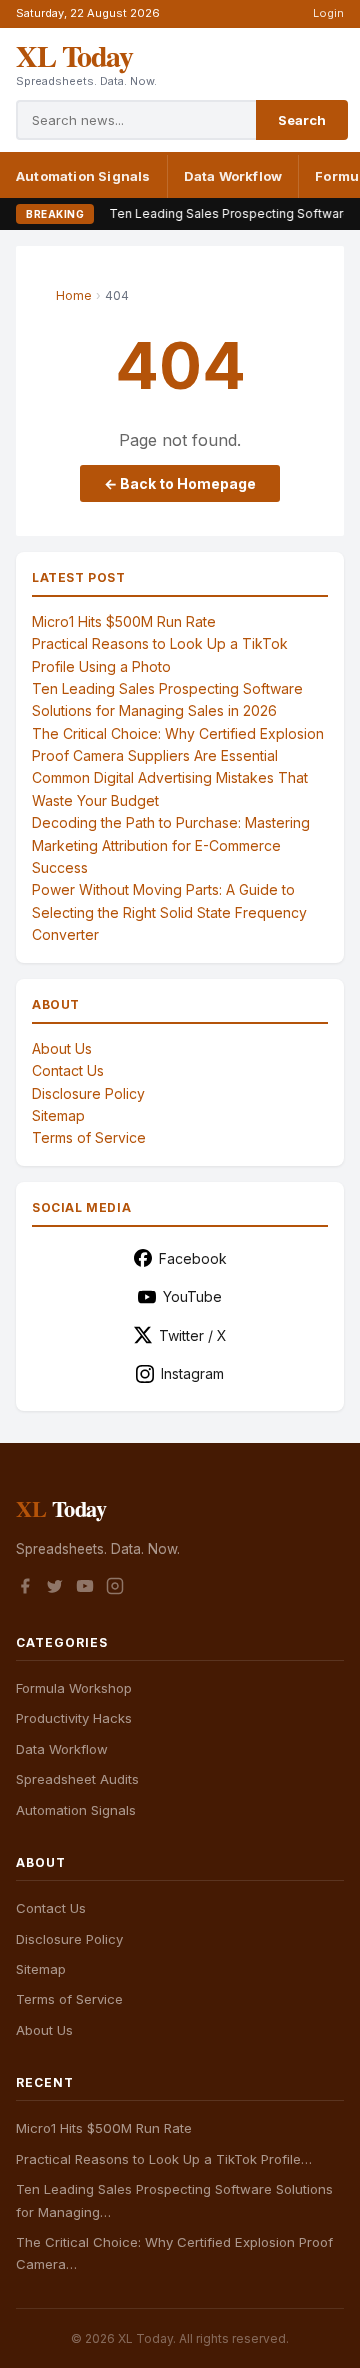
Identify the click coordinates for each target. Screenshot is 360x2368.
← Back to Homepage (180, 483)
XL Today (74, 55)
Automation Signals (83, 176)
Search (302, 120)
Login (328, 13)
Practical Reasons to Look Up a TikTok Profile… (164, 2159)
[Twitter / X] (55, 1589)
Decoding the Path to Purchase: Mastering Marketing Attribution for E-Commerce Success (171, 845)
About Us (62, 1048)
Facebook (193, 1258)
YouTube (192, 1296)
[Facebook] (25, 1589)
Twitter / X (193, 1335)
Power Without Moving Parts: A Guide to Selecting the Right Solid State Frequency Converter (169, 912)
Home (74, 295)
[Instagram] (115, 1589)
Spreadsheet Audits (77, 1779)
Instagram (192, 1373)
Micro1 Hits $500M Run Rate (124, 621)
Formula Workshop (74, 1688)
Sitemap (58, 1115)
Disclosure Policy (88, 1093)
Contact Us (68, 1070)
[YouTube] (85, 1589)
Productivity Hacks (74, 1718)
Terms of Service (89, 1137)
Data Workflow (233, 176)
